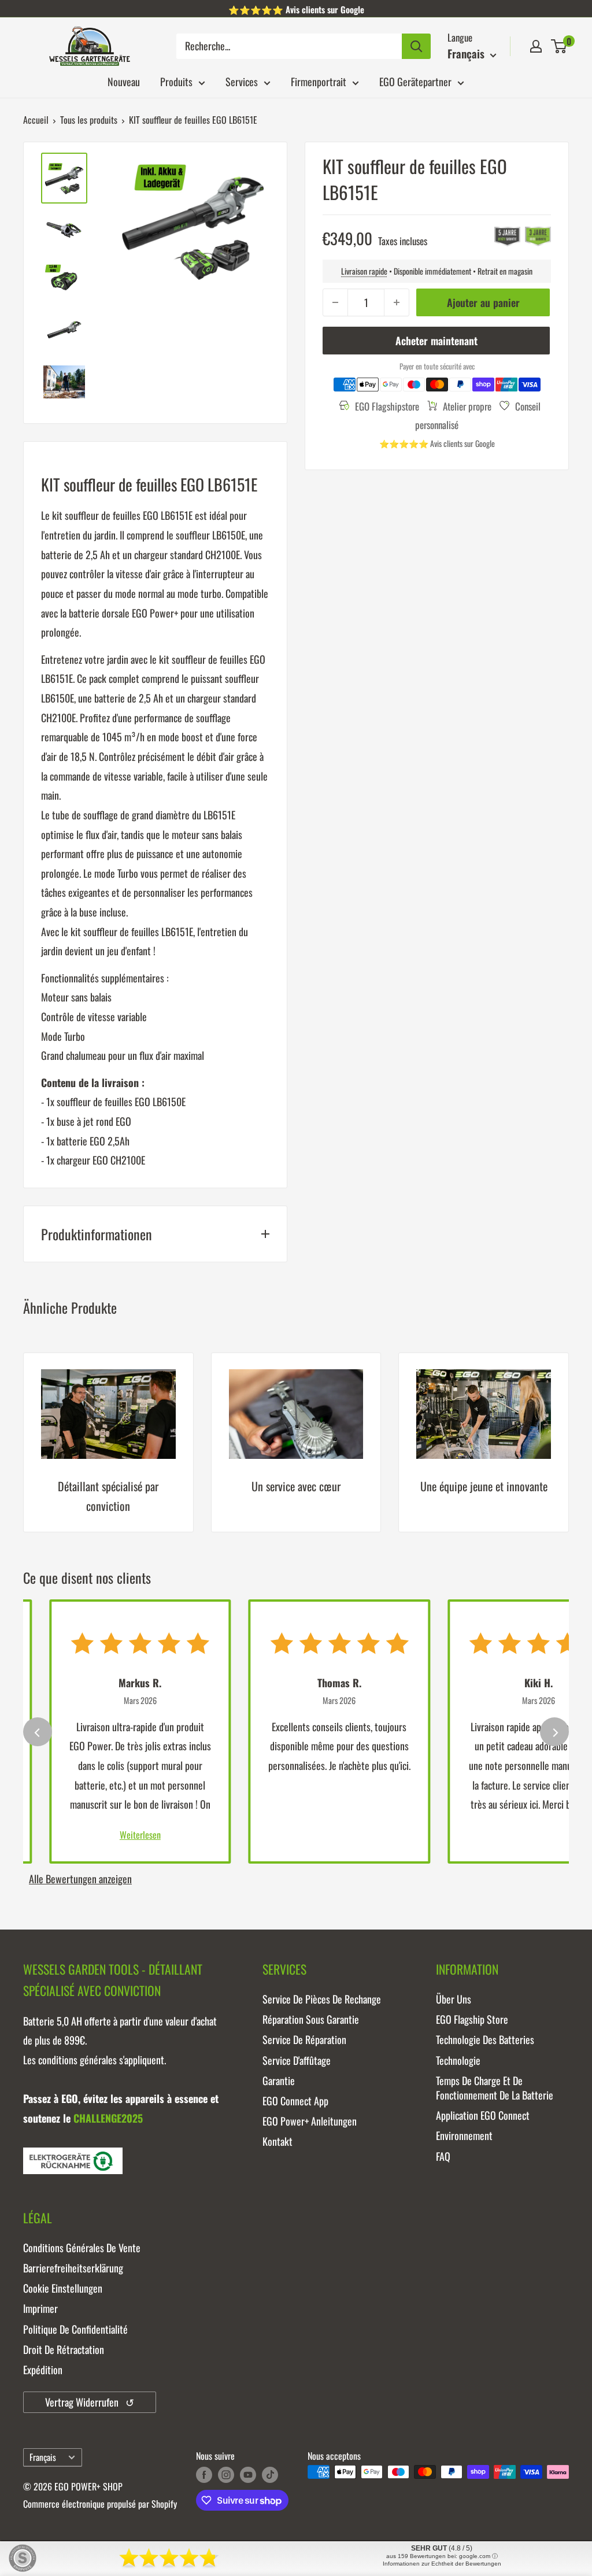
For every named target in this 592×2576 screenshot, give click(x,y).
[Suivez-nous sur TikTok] (270, 2474)
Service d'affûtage (297, 2060)
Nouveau (124, 82)
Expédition (43, 2370)
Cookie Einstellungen (63, 2288)
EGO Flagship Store (472, 2019)
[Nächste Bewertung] (554, 1732)
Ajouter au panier (483, 302)
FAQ (443, 2156)
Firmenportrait (319, 82)
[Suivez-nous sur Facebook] (204, 2474)
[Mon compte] (536, 46)
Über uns (454, 1999)
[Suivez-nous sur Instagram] (226, 2474)
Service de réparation (304, 2039)
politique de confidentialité (75, 2329)
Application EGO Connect (483, 2115)
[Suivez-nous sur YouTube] (248, 2474)
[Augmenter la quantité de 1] (397, 302)
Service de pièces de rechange (322, 1999)
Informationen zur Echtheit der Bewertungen (442, 2564)
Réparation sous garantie (311, 2019)
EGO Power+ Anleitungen (310, 2121)
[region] (296, 1451)
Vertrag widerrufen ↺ (90, 2402)
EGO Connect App (295, 2101)
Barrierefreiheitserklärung (73, 2268)
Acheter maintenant (436, 341)
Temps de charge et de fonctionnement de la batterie (495, 2088)
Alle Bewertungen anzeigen (80, 1879)
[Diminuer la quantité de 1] (335, 302)
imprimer (40, 2308)
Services (242, 82)
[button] (559, 46)
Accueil (36, 120)
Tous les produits (89, 120)
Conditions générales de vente (82, 2248)
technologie (458, 2060)
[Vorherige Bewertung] (38, 1732)
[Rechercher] (416, 46)
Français (43, 2457)
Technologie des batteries (485, 2039)
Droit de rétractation (64, 2349)
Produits (176, 82)
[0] (559, 46)
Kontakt (277, 2141)
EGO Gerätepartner (415, 82)
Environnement (464, 2135)
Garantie (279, 2080)
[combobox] (289, 46)
